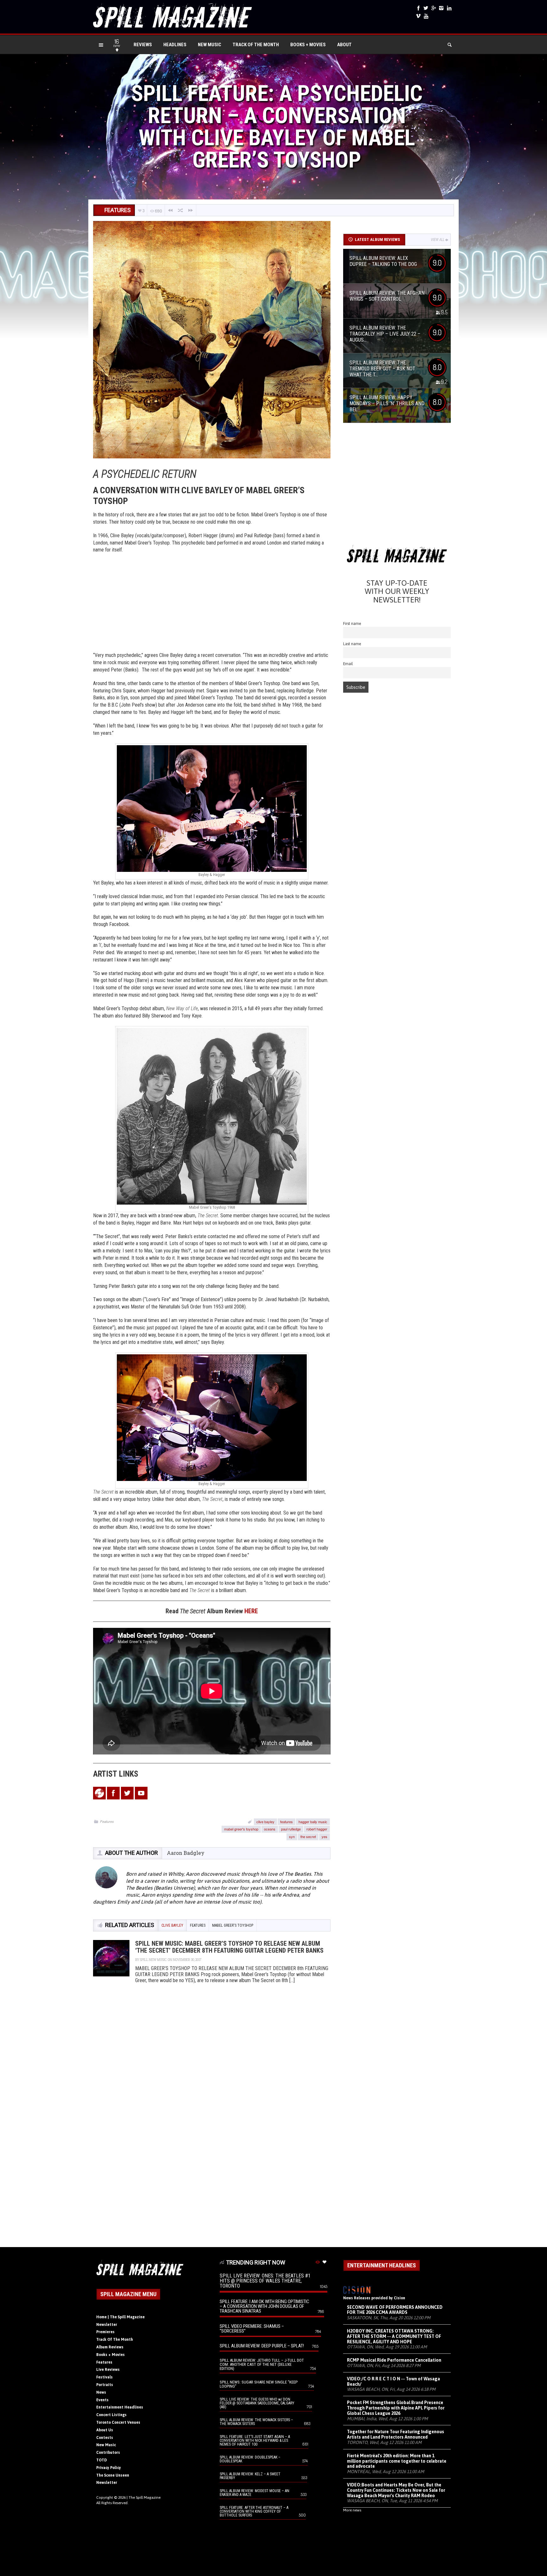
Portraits (105, 2385)
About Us (105, 2430)
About (344, 45)
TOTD (102, 2460)
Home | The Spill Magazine (120, 2317)
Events (102, 2400)
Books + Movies (308, 45)
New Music (210, 45)
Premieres (105, 2332)
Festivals (104, 2377)
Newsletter (107, 2325)
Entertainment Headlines (120, 2407)
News (101, 2392)
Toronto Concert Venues (118, 2422)
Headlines (175, 45)
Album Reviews (110, 2347)
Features (107, 1821)
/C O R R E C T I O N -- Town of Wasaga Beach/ (393, 2381)
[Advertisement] (212, 604)
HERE (251, 1611)
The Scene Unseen (113, 2475)
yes (324, 1836)
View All (438, 240)
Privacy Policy (109, 2468)
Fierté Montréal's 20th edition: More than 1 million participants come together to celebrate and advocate (397, 2461)
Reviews (143, 45)
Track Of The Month (256, 45)
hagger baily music (313, 1822)
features (286, 1822)
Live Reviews (108, 2370)
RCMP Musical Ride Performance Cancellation (394, 2360)
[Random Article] (180, 210)
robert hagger (317, 1829)
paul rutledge (291, 1829)
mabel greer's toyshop (241, 1829)
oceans (270, 1829)
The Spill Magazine (145, 2497)
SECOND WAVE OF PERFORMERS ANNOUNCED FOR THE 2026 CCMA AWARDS (395, 2310)
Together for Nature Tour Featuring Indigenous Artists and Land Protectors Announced (396, 2434)
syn (292, 1836)
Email (348, 664)
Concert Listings (111, 2415)
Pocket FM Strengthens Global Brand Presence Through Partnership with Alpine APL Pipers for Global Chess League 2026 (396, 2408)
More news (352, 2510)
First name (352, 624)
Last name (352, 644)
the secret (308, 1836)
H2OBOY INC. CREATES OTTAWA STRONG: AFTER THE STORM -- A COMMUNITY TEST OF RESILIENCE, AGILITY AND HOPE (394, 2336)
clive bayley (265, 1822)
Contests (105, 2438)
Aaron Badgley (186, 1853)
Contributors (108, 2453)
